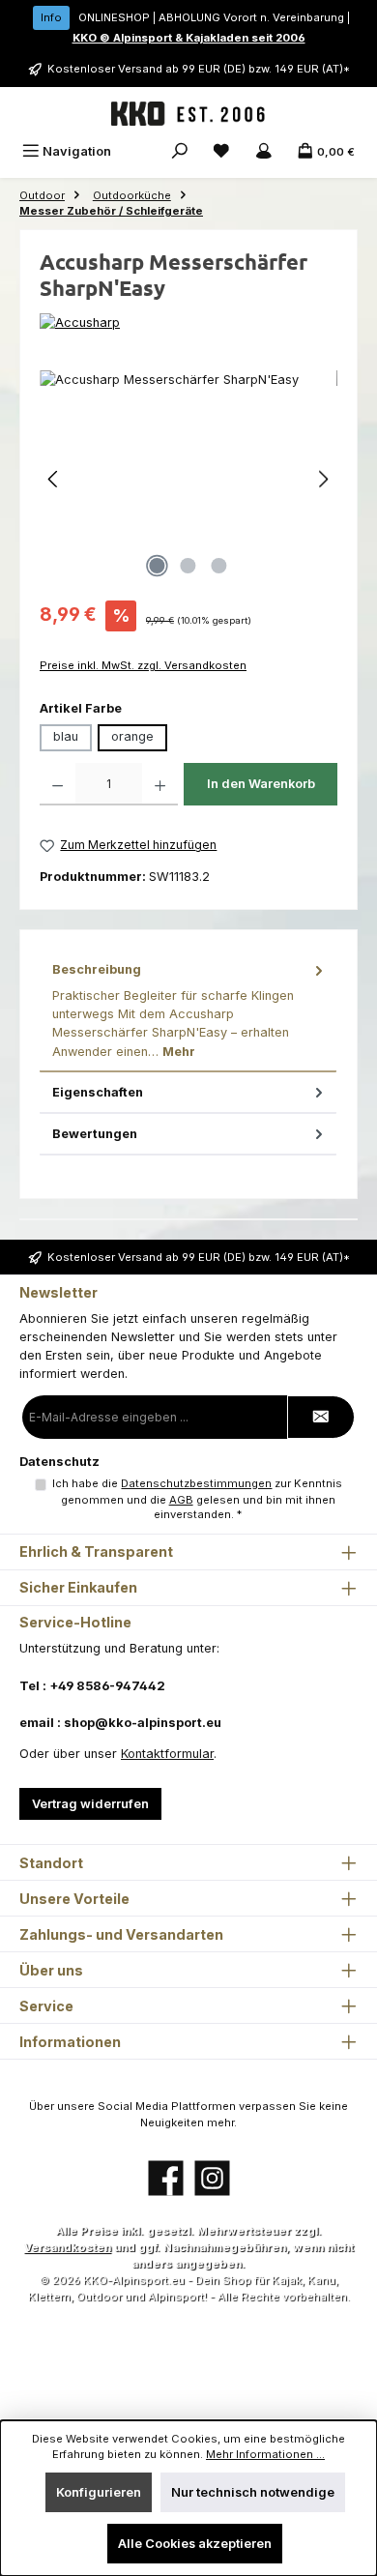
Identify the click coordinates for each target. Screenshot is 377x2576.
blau (66, 736)
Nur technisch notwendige (253, 2492)
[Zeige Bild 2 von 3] (188, 566)
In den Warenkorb (261, 784)
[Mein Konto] (264, 151)
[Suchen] (180, 151)
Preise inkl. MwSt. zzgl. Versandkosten (143, 665)
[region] (188, 479)
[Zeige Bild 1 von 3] (158, 566)
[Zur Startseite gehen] (188, 114)
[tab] (188, 1010)
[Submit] (321, 1417)
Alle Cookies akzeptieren (195, 2544)
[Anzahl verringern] (58, 784)
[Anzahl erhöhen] (160, 784)
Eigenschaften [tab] (98, 1092)
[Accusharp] (188, 322)
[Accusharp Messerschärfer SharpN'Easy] (188, 479)
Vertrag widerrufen (90, 1804)
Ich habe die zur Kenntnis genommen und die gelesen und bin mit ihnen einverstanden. (197, 1499)
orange (132, 736)
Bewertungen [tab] (95, 1134)
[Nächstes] (323, 479)
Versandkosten (68, 2247)
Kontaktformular (167, 1754)
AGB (181, 1500)
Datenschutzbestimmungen (196, 1483)
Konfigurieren (99, 2492)
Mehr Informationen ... (265, 2454)
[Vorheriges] (54, 479)
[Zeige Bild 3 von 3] (219, 566)
